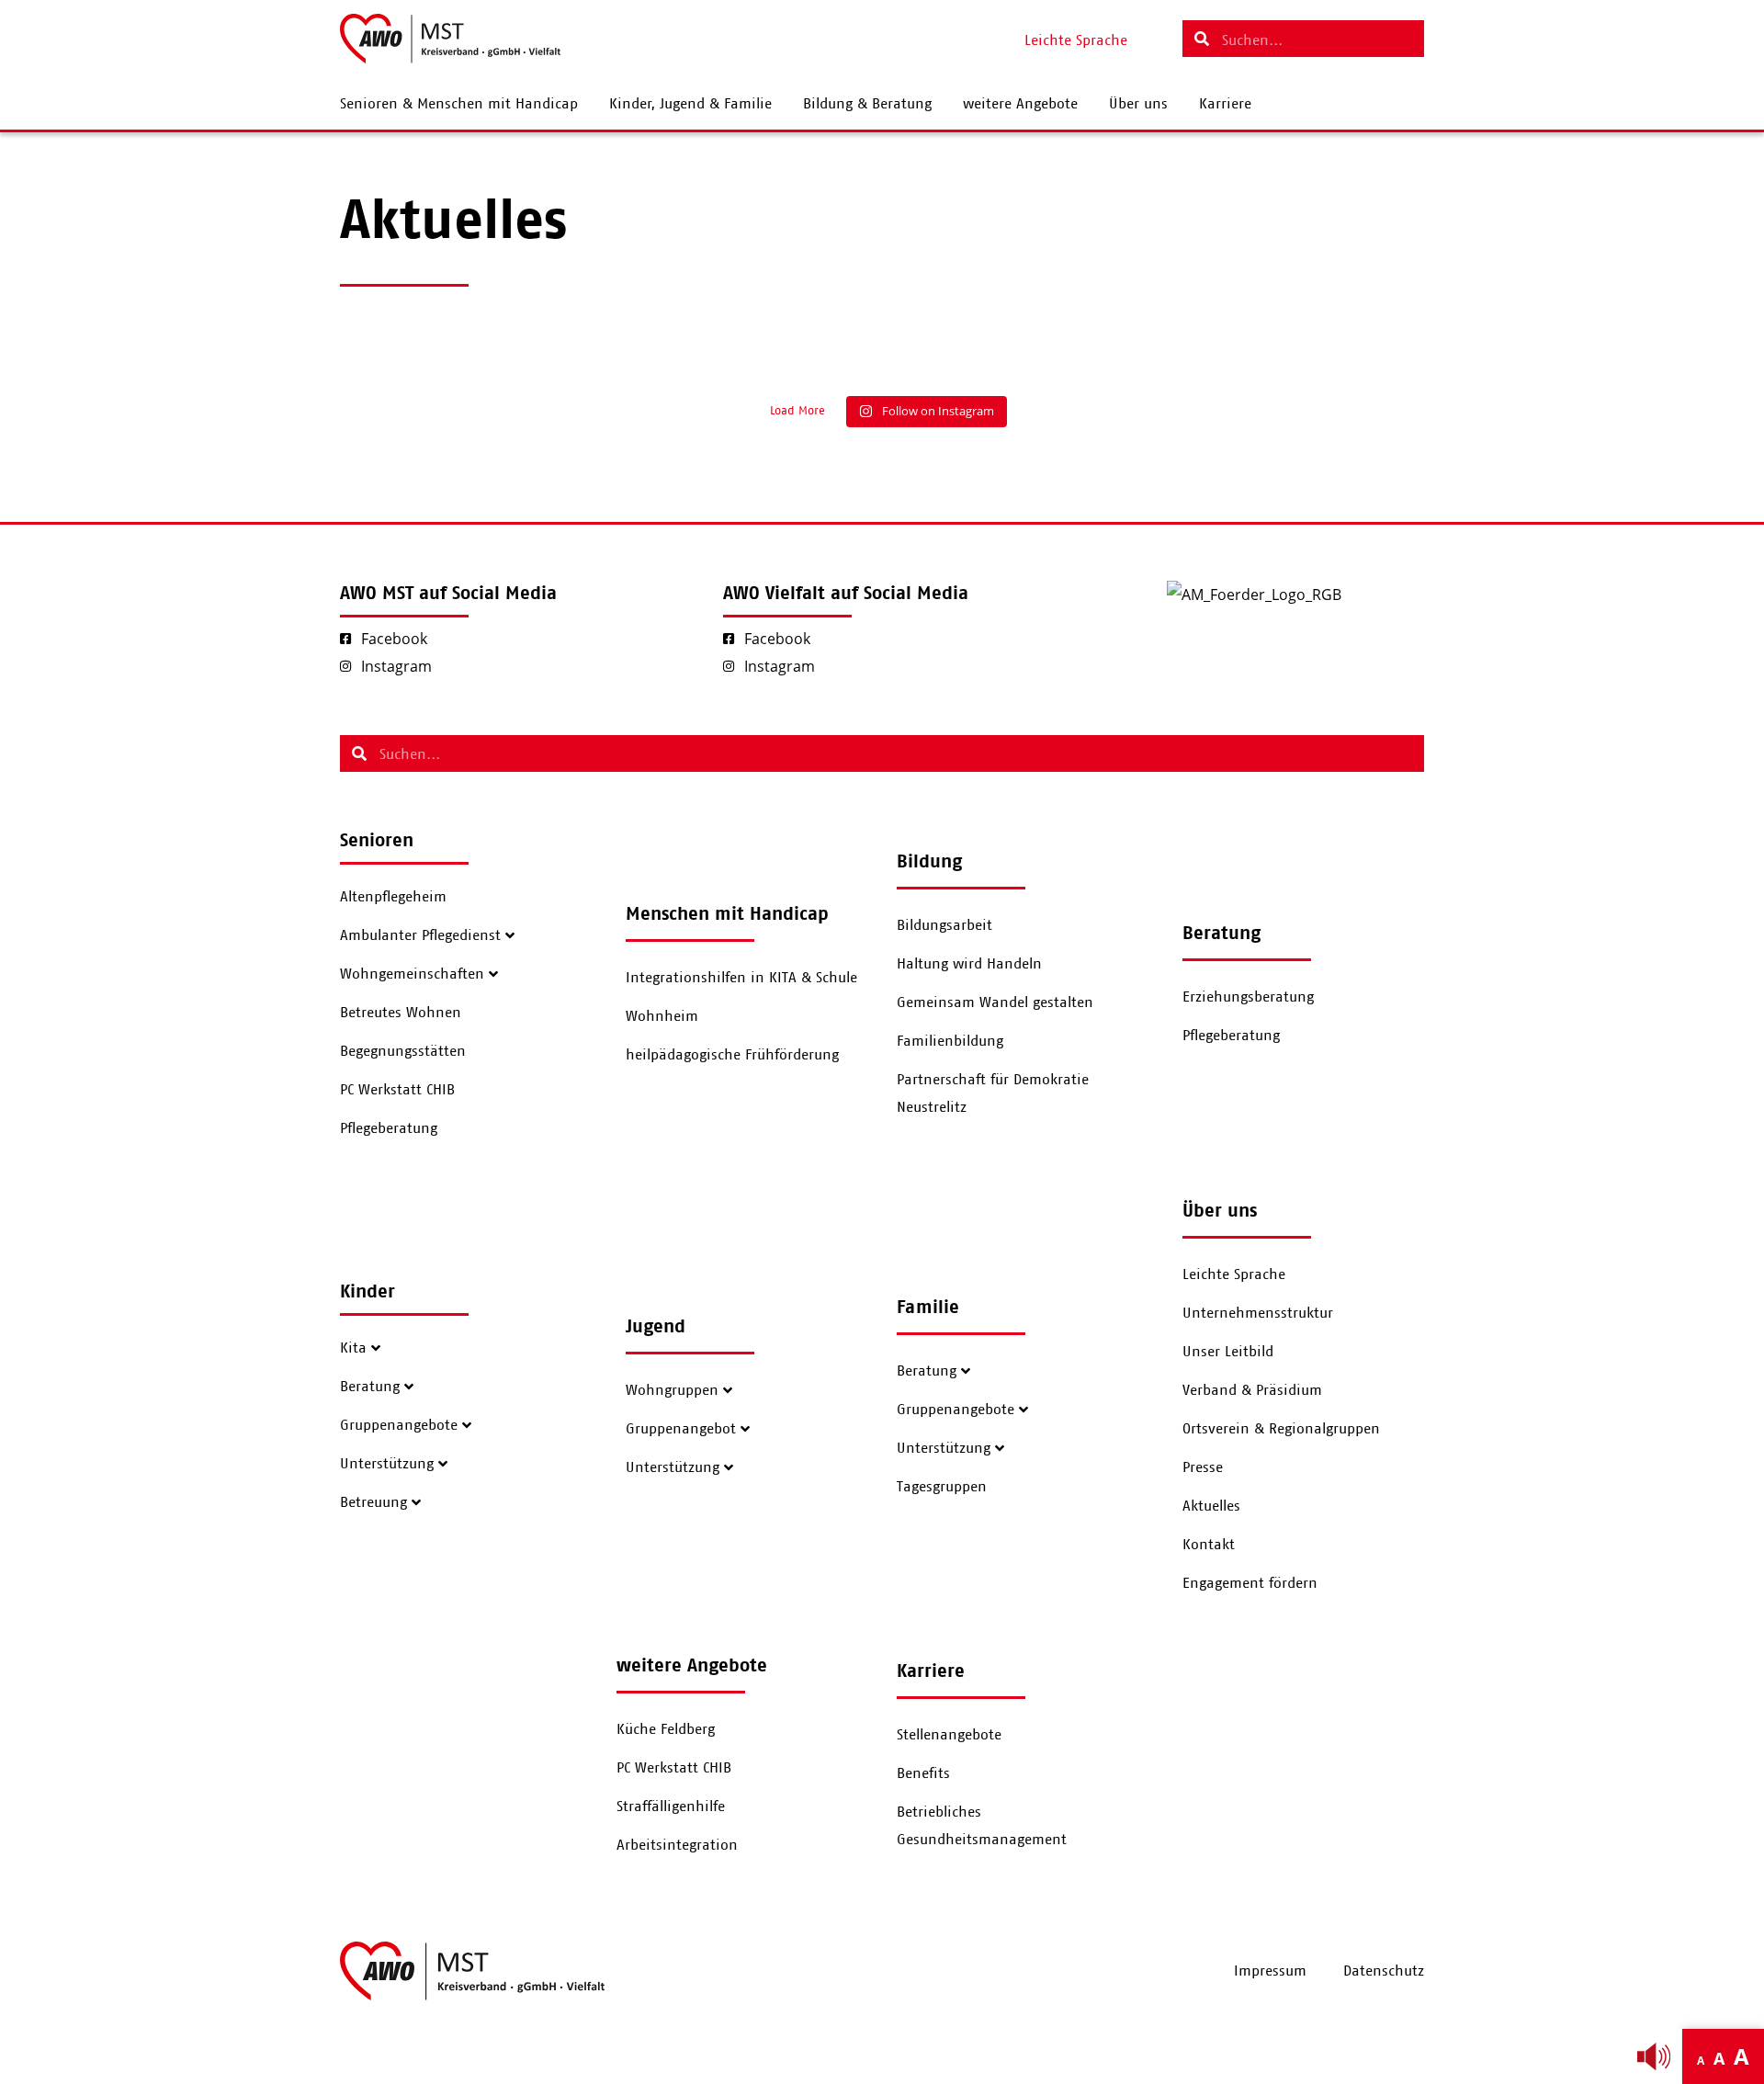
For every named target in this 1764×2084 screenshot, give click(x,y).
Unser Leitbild (1228, 1352)
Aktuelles (1211, 1506)
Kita (353, 1348)
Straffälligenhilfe (671, 1807)
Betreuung (373, 1502)
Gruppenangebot (681, 1429)
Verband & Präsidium (1252, 1390)
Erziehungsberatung (1248, 997)
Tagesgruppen (942, 1487)
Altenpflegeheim (393, 897)
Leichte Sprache (1234, 1274)
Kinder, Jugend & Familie (690, 104)
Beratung (370, 1387)
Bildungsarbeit (944, 925)
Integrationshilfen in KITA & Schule (741, 978)
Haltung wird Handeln (969, 964)
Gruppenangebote (399, 1425)
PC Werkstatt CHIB (397, 1090)
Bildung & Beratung (867, 104)
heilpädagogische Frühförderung (732, 1055)
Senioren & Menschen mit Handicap (459, 104)
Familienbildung (950, 1041)
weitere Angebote (1020, 104)
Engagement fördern (1250, 1583)
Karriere (1225, 104)
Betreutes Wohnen (401, 1013)
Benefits (923, 1773)
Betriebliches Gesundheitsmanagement (982, 1826)
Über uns (1138, 104)
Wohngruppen (672, 1390)
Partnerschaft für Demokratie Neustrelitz (993, 1093)
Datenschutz (1384, 1971)
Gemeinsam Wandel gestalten (995, 1002)
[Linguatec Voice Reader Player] (1654, 2056)
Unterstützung (387, 1464)
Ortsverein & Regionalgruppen (1281, 1429)
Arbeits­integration (677, 1845)
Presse (1203, 1467)
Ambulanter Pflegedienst (420, 935)
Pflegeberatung (389, 1128)
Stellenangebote (949, 1735)
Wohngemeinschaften (412, 974)
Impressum (1270, 1971)
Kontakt (1209, 1545)
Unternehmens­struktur (1258, 1313)
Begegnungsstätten (403, 1051)
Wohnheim (662, 1016)
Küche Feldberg (666, 1729)
